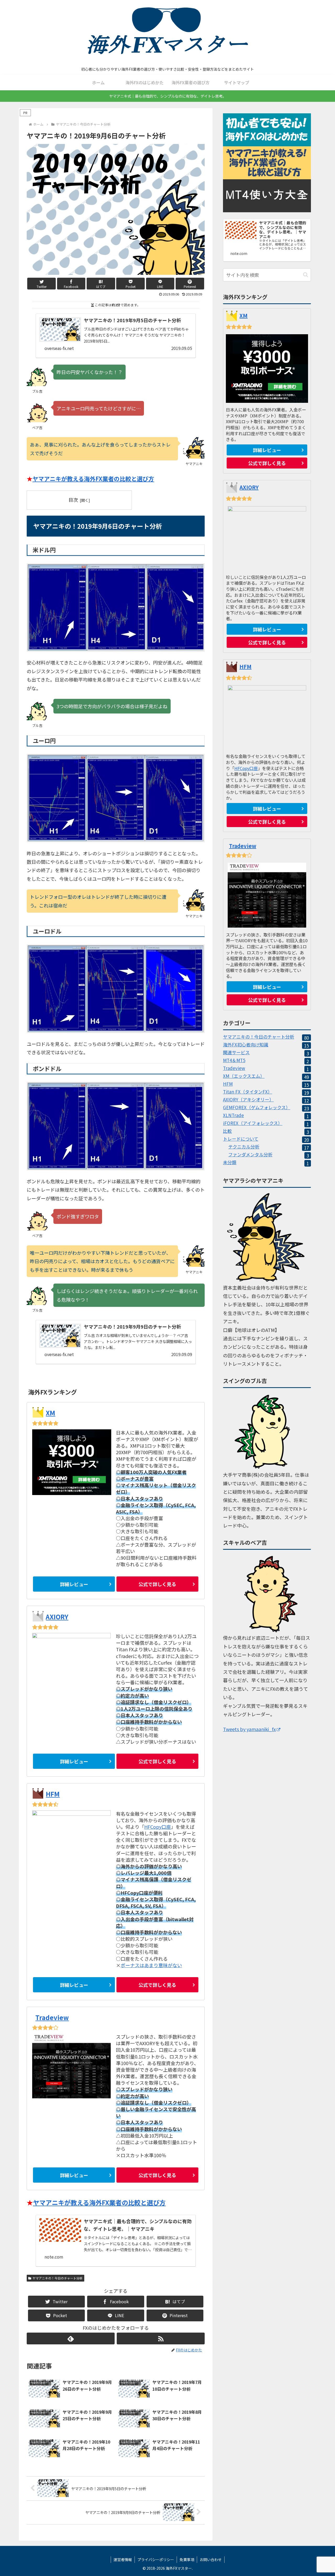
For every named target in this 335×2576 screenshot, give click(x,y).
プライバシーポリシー (156, 2560)
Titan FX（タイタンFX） (266, 1093)
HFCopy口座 (158, 1827)
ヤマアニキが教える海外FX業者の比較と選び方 (93, 478)
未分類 (266, 1163)
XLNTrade (266, 1116)
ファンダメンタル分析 (269, 1155)
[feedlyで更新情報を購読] (71, 2338)
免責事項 (187, 2560)
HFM (53, 1794)
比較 (266, 1132)
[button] (306, 275)
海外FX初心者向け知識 (266, 1046)
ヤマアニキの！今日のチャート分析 (58, 2278)
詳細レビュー (74, 1584)
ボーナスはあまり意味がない (151, 1965)
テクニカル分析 (269, 1148)
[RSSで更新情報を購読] (161, 2338)
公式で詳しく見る (157, 1584)
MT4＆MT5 (266, 1061)
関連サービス (266, 1053)
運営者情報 (123, 2560)
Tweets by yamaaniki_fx (249, 1729)
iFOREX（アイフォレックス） (266, 1124)
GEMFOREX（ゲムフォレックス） (266, 1108)
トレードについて (266, 1140)
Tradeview (52, 2017)
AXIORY (57, 1617)
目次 (73, 500)
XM (51, 1413)
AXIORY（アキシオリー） (266, 1100)
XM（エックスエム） (266, 1077)
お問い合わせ (211, 2560)
